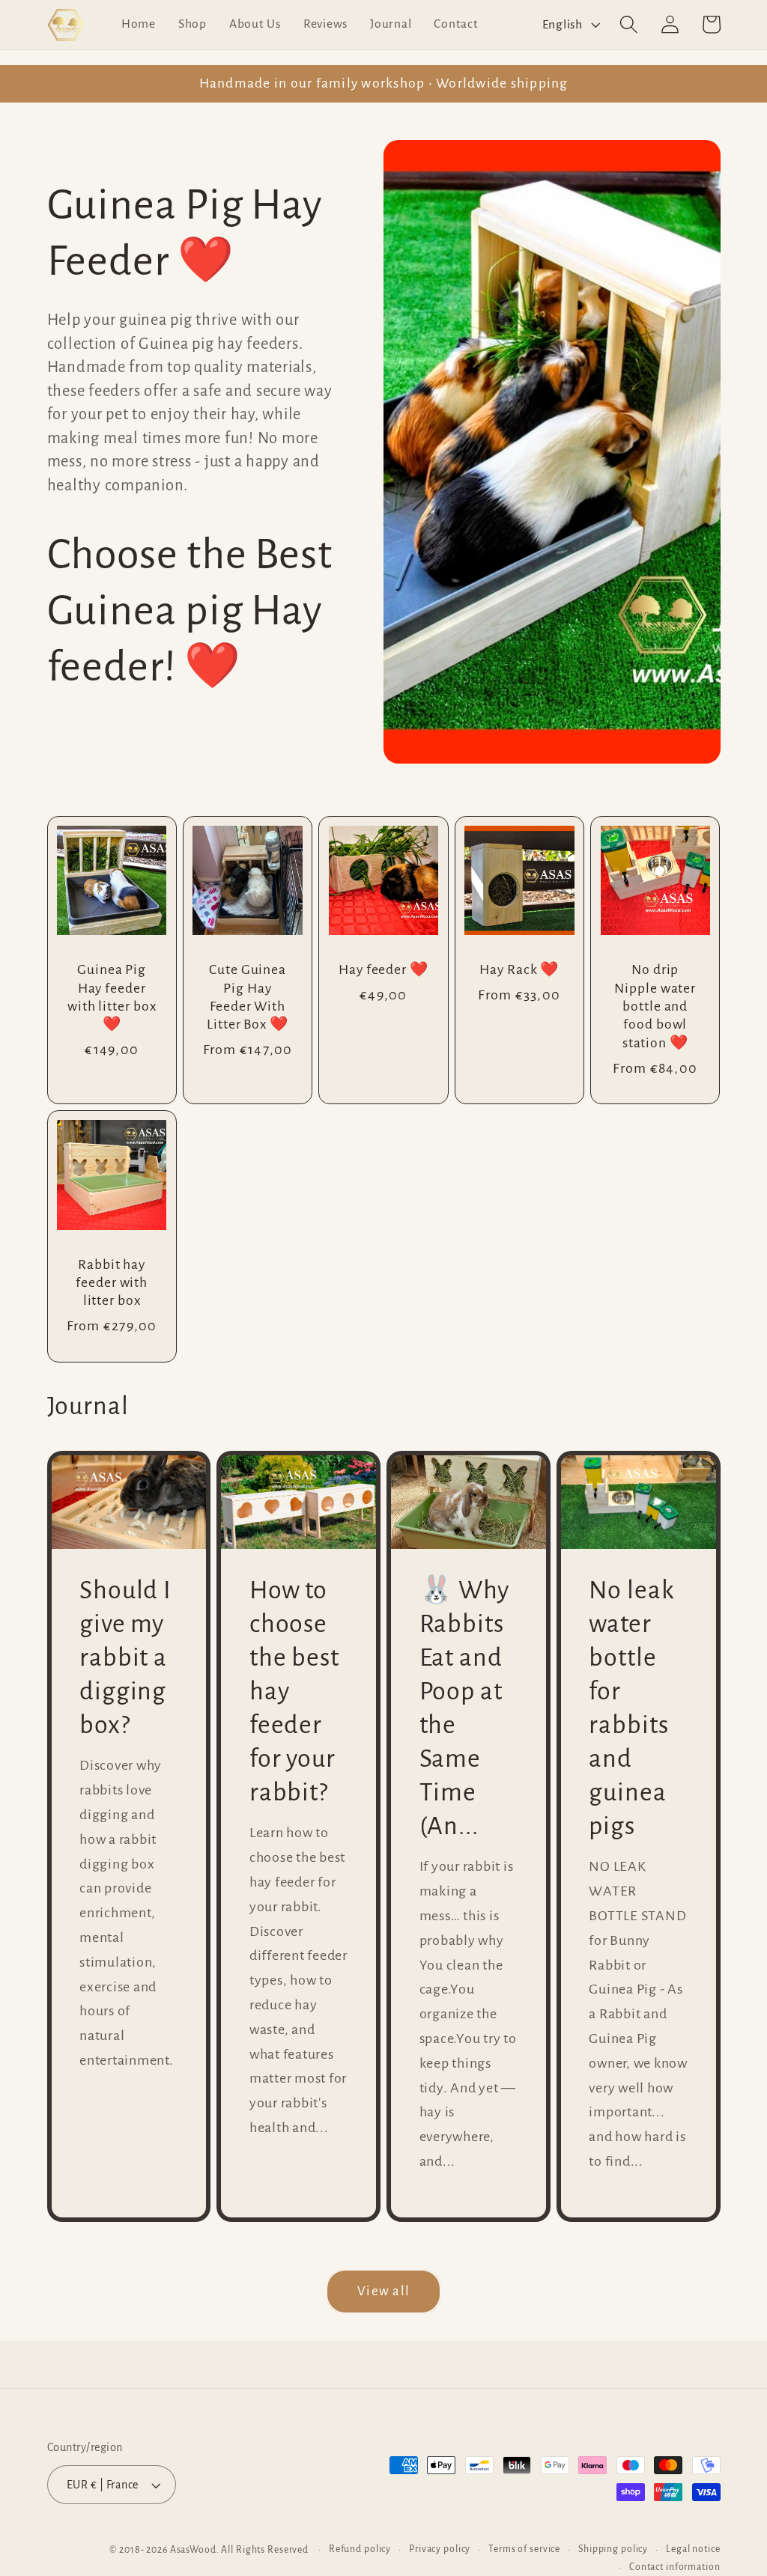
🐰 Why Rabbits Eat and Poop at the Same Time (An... (465, 1708)
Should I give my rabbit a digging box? (125, 1657)
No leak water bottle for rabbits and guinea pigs (631, 1708)
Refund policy (360, 2549)
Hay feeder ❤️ (383, 969)
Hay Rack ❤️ (519, 969)
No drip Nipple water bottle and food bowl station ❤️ (655, 1006)
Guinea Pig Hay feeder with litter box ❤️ (112, 997)
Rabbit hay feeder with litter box (112, 1283)
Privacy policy (440, 2549)
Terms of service (524, 2549)
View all (383, 2291)
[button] (629, 24)
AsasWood (193, 2550)
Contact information (675, 2567)
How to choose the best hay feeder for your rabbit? (294, 1691)
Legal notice (693, 2549)
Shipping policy (613, 2549)
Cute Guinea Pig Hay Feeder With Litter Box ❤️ (248, 997)
